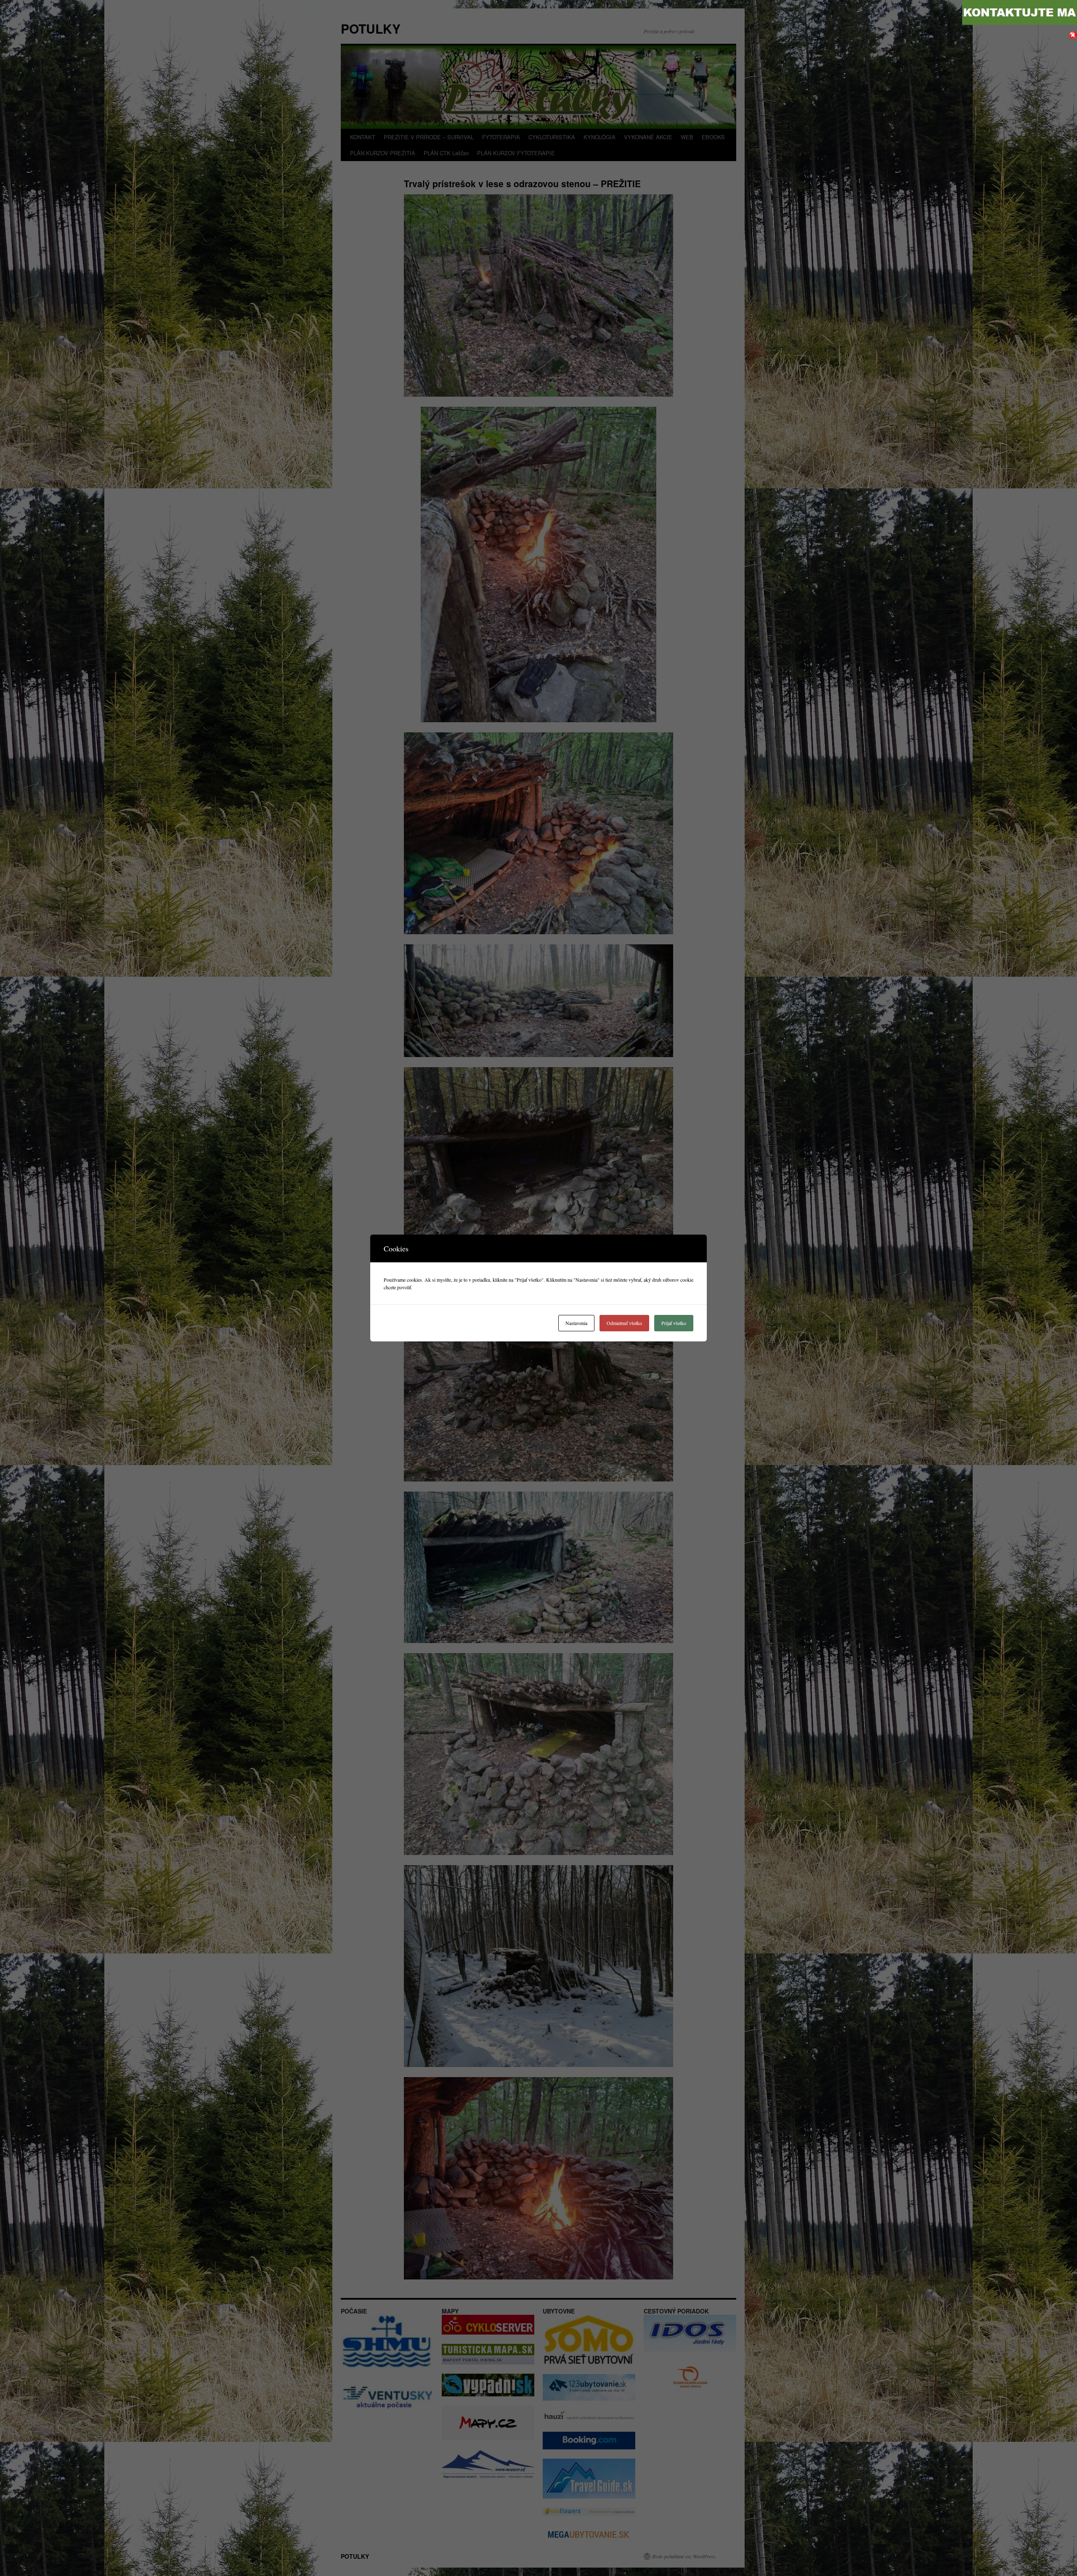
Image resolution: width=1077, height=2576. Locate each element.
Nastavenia (576, 1323)
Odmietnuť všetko (624, 1323)
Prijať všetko (674, 1323)
